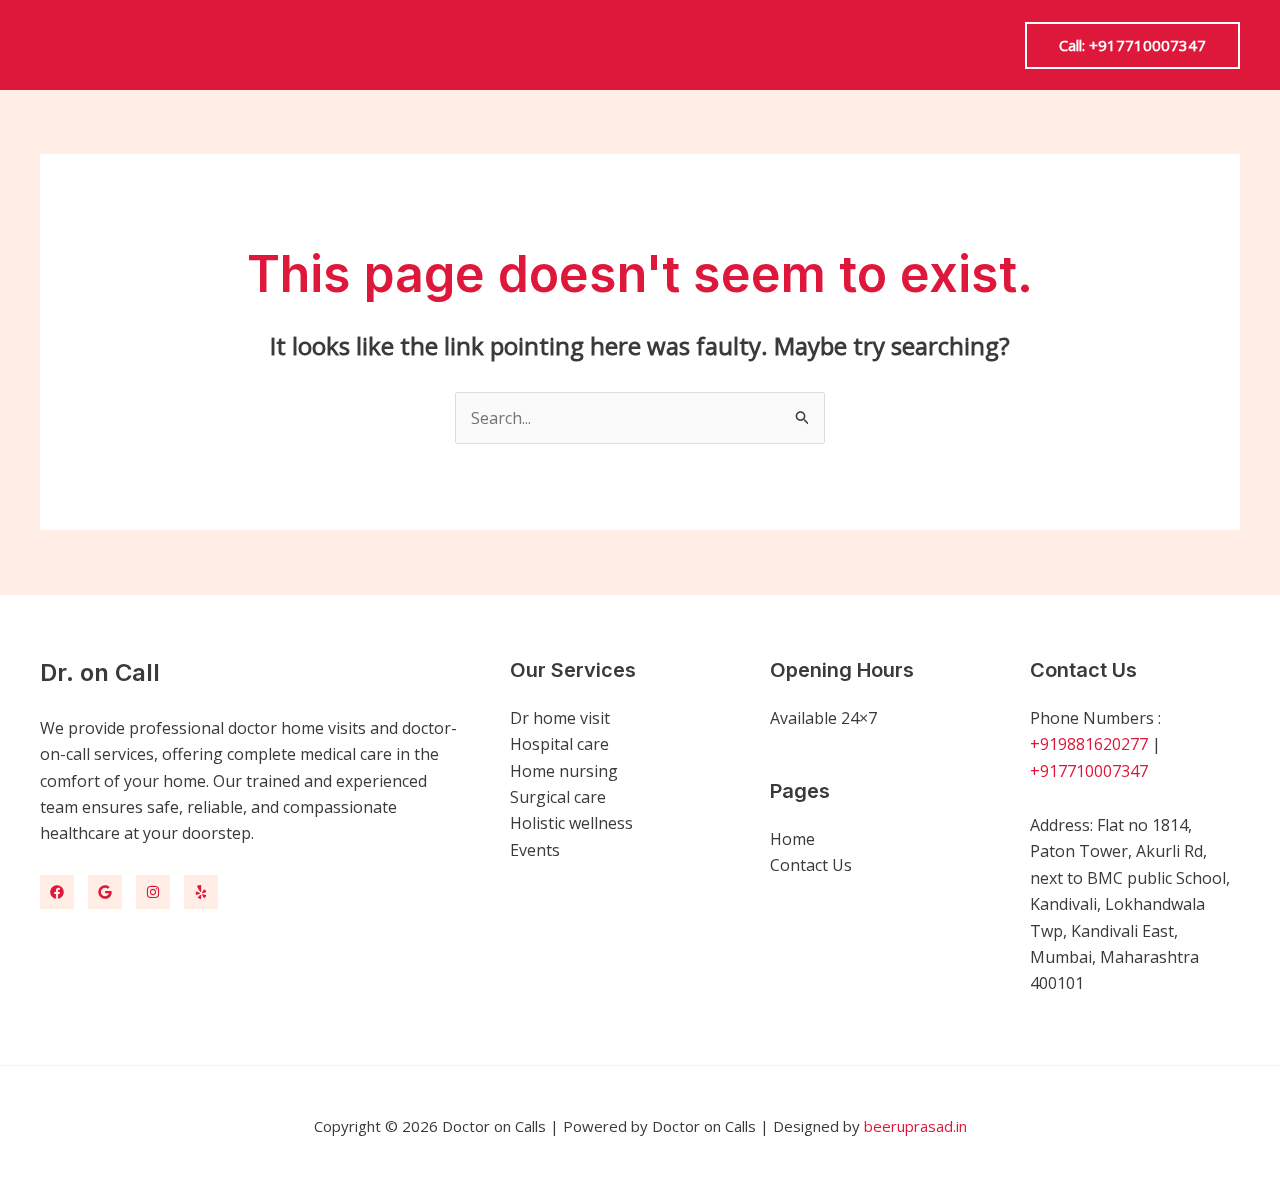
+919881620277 (1089, 744)
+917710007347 (1089, 771)
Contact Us (811, 865)
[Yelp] (201, 892)
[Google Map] (105, 892)
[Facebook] (57, 892)
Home (792, 839)
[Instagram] (153, 892)
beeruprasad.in (915, 1126)
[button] (1132, 45)
